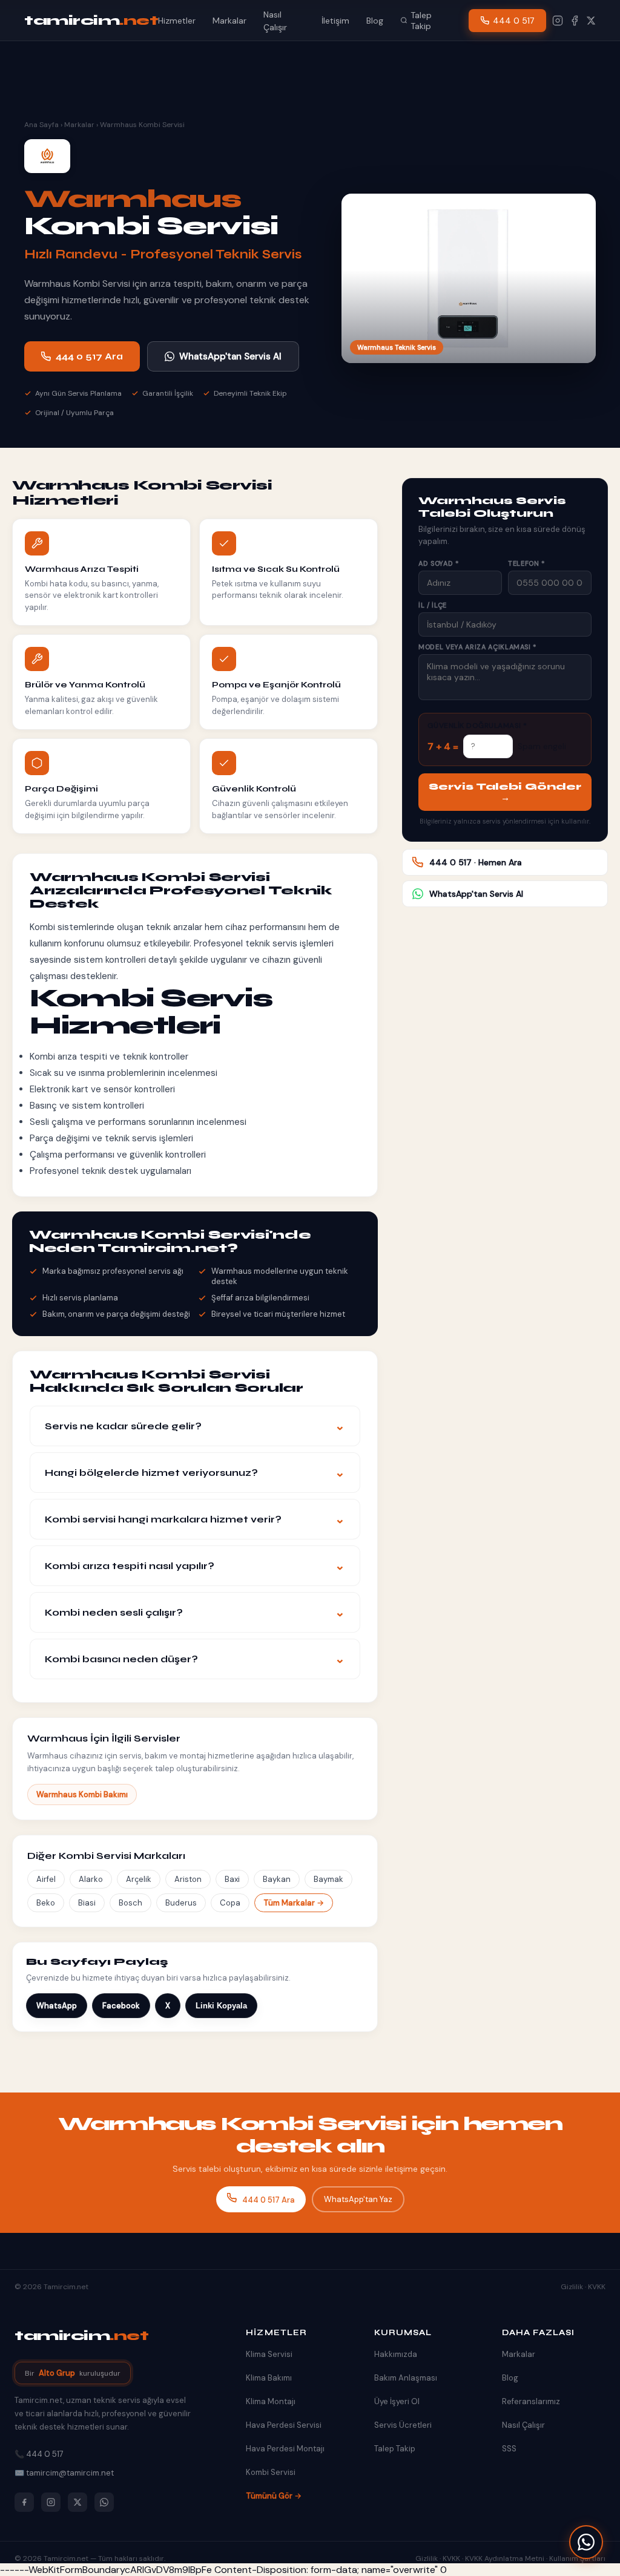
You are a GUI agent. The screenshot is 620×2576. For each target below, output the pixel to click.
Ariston (188, 1879)
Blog (375, 21)
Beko (46, 1903)
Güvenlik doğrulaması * (477, 726)
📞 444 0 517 (39, 2454)
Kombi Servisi (271, 2472)
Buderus (181, 1903)
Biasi (87, 1903)
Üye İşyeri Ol (397, 2401)
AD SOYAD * (439, 563)
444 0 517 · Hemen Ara (476, 862)
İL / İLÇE (433, 605)
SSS (509, 2449)
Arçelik (139, 1879)
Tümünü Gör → (274, 2496)
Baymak (328, 1879)
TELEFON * (526, 563)
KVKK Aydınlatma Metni (505, 2558)
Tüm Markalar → (294, 1903)
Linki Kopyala (221, 2006)
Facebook (121, 2006)
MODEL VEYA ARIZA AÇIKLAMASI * (477, 647)
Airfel (46, 1879)
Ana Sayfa (41, 125)
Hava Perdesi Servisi (284, 2425)
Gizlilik (572, 2287)
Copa (230, 1903)
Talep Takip (421, 21)
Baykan (277, 1879)
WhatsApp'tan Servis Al (230, 356)
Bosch (130, 1903)
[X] (591, 21)
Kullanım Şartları (577, 2558)
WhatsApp (57, 2006)
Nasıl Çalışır (523, 2425)
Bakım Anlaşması (406, 2378)
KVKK (597, 2287)
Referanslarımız (531, 2401)
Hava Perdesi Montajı (285, 2449)
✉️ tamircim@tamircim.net (64, 2473)
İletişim (335, 21)
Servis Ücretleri (403, 2425)
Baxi (232, 1879)
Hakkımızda (396, 2354)
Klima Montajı (271, 2401)
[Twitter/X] (77, 2502)
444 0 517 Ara (89, 356)
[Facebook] (575, 21)
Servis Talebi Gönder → (505, 792)
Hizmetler (177, 21)
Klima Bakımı (269, 2378)
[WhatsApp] (586, 2542)
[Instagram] (558, 21)
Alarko (91, 1879)
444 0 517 (513, 21)
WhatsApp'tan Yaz (358, 2199)
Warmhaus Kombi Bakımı (82, 1794)
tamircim (91, 21)
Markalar (229, 21)
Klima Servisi (269, 2354)
